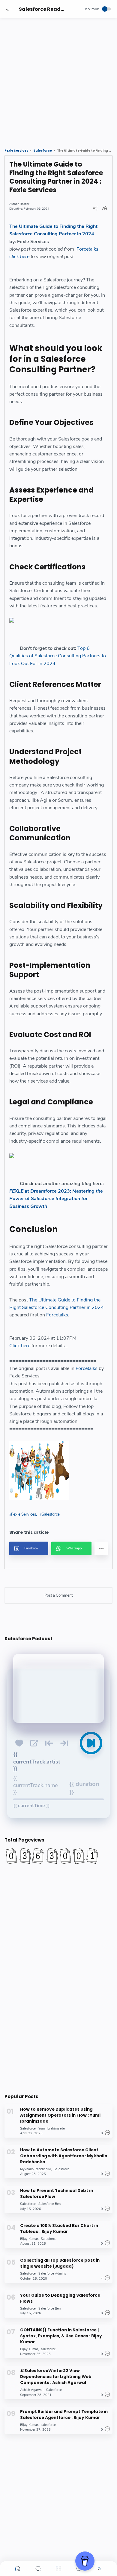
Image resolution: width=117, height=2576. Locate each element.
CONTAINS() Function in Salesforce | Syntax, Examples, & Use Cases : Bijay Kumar (61, 2336)
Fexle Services (24, 1514)
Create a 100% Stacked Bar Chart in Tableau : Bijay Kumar (59, 2229)
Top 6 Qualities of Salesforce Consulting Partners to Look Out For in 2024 (58, 656)
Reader (25, 204)
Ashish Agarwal (32, 2390)
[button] (9, 9)
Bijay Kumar (29, 2239)
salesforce (48, 2349)
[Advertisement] (58, 78)
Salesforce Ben (49, 2204)
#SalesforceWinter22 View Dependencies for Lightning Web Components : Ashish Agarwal (56, 2377)
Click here (20, 1346)
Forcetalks (87, 249)
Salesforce (51, 1514)
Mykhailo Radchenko (36, 2169)
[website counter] (58, 1856)
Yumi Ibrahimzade (52, 2128)
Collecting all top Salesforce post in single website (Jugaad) (60, 2263)
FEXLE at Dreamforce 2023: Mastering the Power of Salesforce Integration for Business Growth (56, 1199)
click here (19, 257)
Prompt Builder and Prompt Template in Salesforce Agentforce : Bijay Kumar (64, 2415)
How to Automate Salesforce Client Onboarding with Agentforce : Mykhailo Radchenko (64, 2156)
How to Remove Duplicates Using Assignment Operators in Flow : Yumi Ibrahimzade (60, 2115)
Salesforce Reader (42, 9)
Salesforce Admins (52, 2274)
